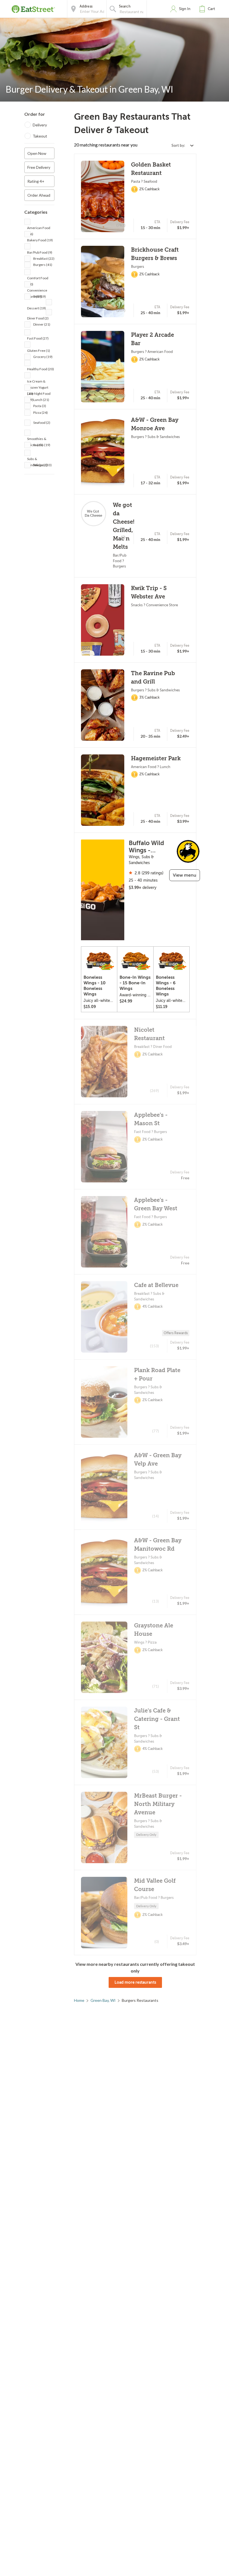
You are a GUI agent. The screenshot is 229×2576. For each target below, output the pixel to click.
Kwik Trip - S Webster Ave (149, 592)
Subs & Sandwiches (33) (39, 459)
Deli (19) (40, 296)
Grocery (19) (43, 357)
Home (79, 2000)
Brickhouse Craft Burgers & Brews (155, 254)
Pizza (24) (40, 413)
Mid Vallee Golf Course (155, 1885)
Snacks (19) (42, 445)
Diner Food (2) (38, 318)
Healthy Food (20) (40, 369)
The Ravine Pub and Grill (153, 678)
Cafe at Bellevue (156, 1285)
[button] (208, 9)
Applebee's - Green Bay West (156, 1204)
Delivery (40, 125)
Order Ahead (39, 195)
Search (125, 6)
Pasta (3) (40, 406)
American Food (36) (39, 228)
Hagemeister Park (156, 758)
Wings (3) (40, 465)
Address (86, 6)
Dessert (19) (36, 308)
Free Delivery (39, 167)
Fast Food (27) (38, 338)
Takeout (40, 136)
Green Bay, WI (103, 2000)
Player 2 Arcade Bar (152, 339)
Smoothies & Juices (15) (37, 439)
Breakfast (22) (44, 258)
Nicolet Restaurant (149, 1034)
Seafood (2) (42, 423)
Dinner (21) (42, 324)
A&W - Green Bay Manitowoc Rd (158, 1545)
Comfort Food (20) (38, 279)
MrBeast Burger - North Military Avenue (158, 1804)
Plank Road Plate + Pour (157, 1374)
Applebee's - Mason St (151, 1119)
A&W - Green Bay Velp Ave (158, 1460)
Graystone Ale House (154, 1630)
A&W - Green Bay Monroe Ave (155, 424)
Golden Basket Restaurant (151, 169)
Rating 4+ (36, 181)
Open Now (37, 153)
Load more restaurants (135, 1982)
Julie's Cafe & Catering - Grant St (157, 1719)
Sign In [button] (185, 9)
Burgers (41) (43, 265)
